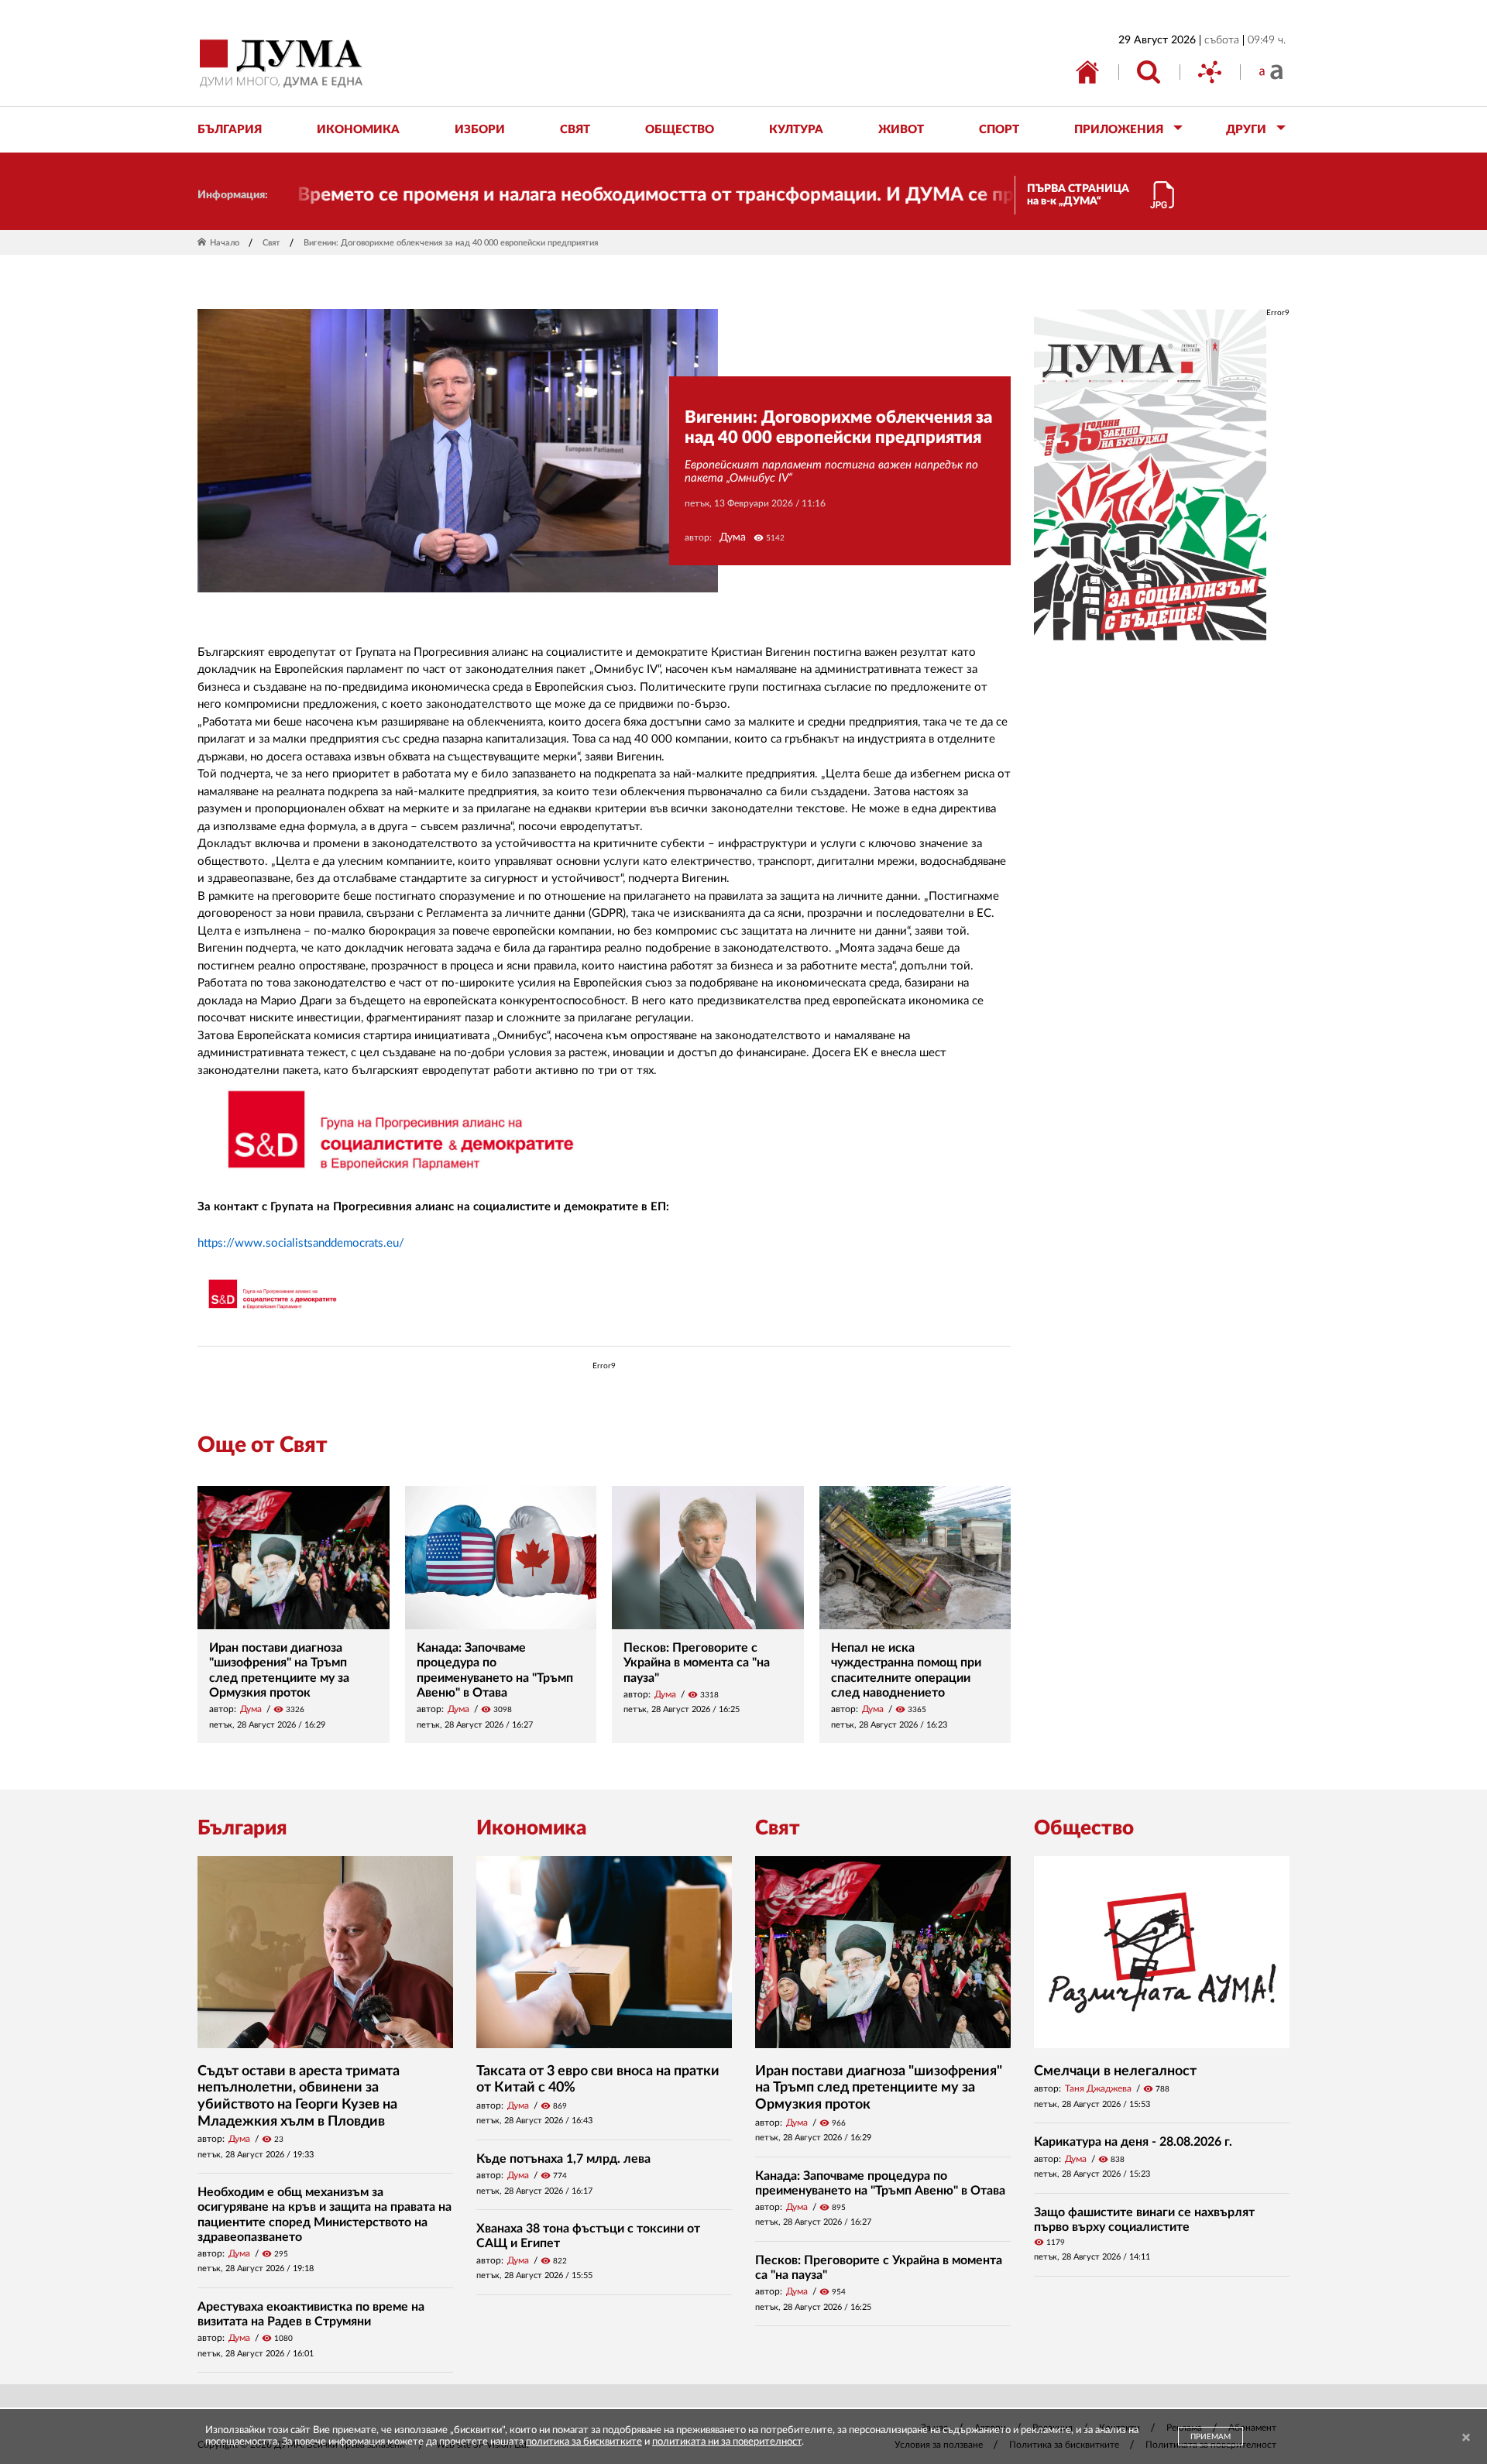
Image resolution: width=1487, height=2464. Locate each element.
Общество (1084, 1828)
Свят (271, 243)
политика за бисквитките (584, 2442)
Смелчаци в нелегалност (1115, 2071)
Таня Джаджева (1098, 2088)
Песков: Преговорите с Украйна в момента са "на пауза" (697, 1663)
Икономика (531, 1828)
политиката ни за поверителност (727, 2442)
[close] (1466, 2438)
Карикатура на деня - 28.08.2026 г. (1133, 2142)
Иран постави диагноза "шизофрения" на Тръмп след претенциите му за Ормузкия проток (879, 2088)
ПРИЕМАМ (1211, 2437)
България (242, 1828)
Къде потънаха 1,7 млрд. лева (563, 2159)
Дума (733, 537)
